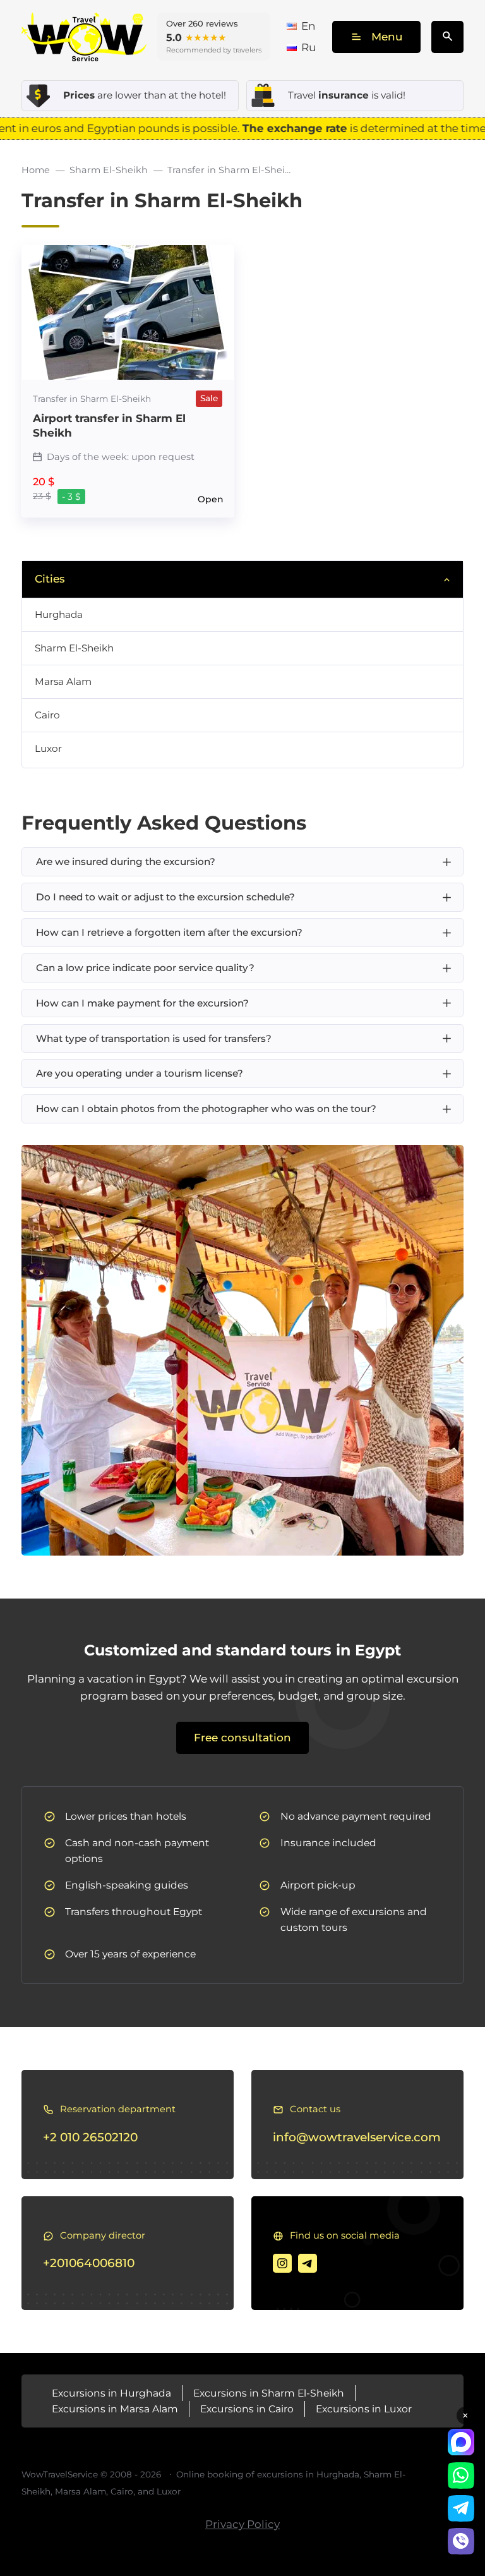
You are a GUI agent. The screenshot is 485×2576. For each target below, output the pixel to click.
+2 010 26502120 (90, 2137)
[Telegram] (308, 2263)
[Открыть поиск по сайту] (447, 37)
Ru (308, 47)
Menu (387, 37)
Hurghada (59, 614)
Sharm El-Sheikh (74, 648)
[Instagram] (282, 2263)
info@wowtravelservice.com (357, 2137)
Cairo (47, 715)
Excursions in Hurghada (111, 2393)
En (308, 26)
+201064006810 (89, 2263)
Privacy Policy (242, 2524)
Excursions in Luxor (364, 2409)
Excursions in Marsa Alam (115, 2409)
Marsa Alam (63, 681)
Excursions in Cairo (247, 2409)
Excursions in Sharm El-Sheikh (269, 2393)
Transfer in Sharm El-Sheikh (92, 399)
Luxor (48, 748)
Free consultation (242, 1738)
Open (210, 500)
